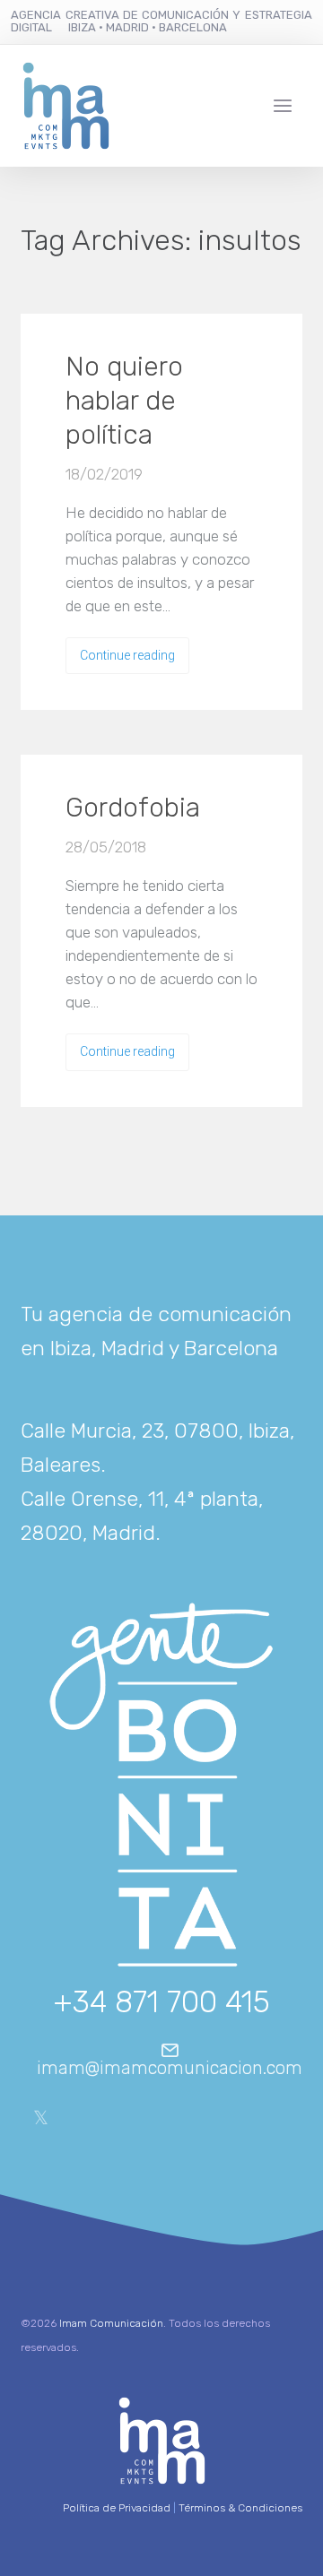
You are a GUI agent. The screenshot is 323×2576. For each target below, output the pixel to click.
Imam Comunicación (111, 2323)
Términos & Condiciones (240, 2508)
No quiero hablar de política (124, 401)
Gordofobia (133, 808)
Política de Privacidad (117, 2508)
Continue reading (127, 655)
